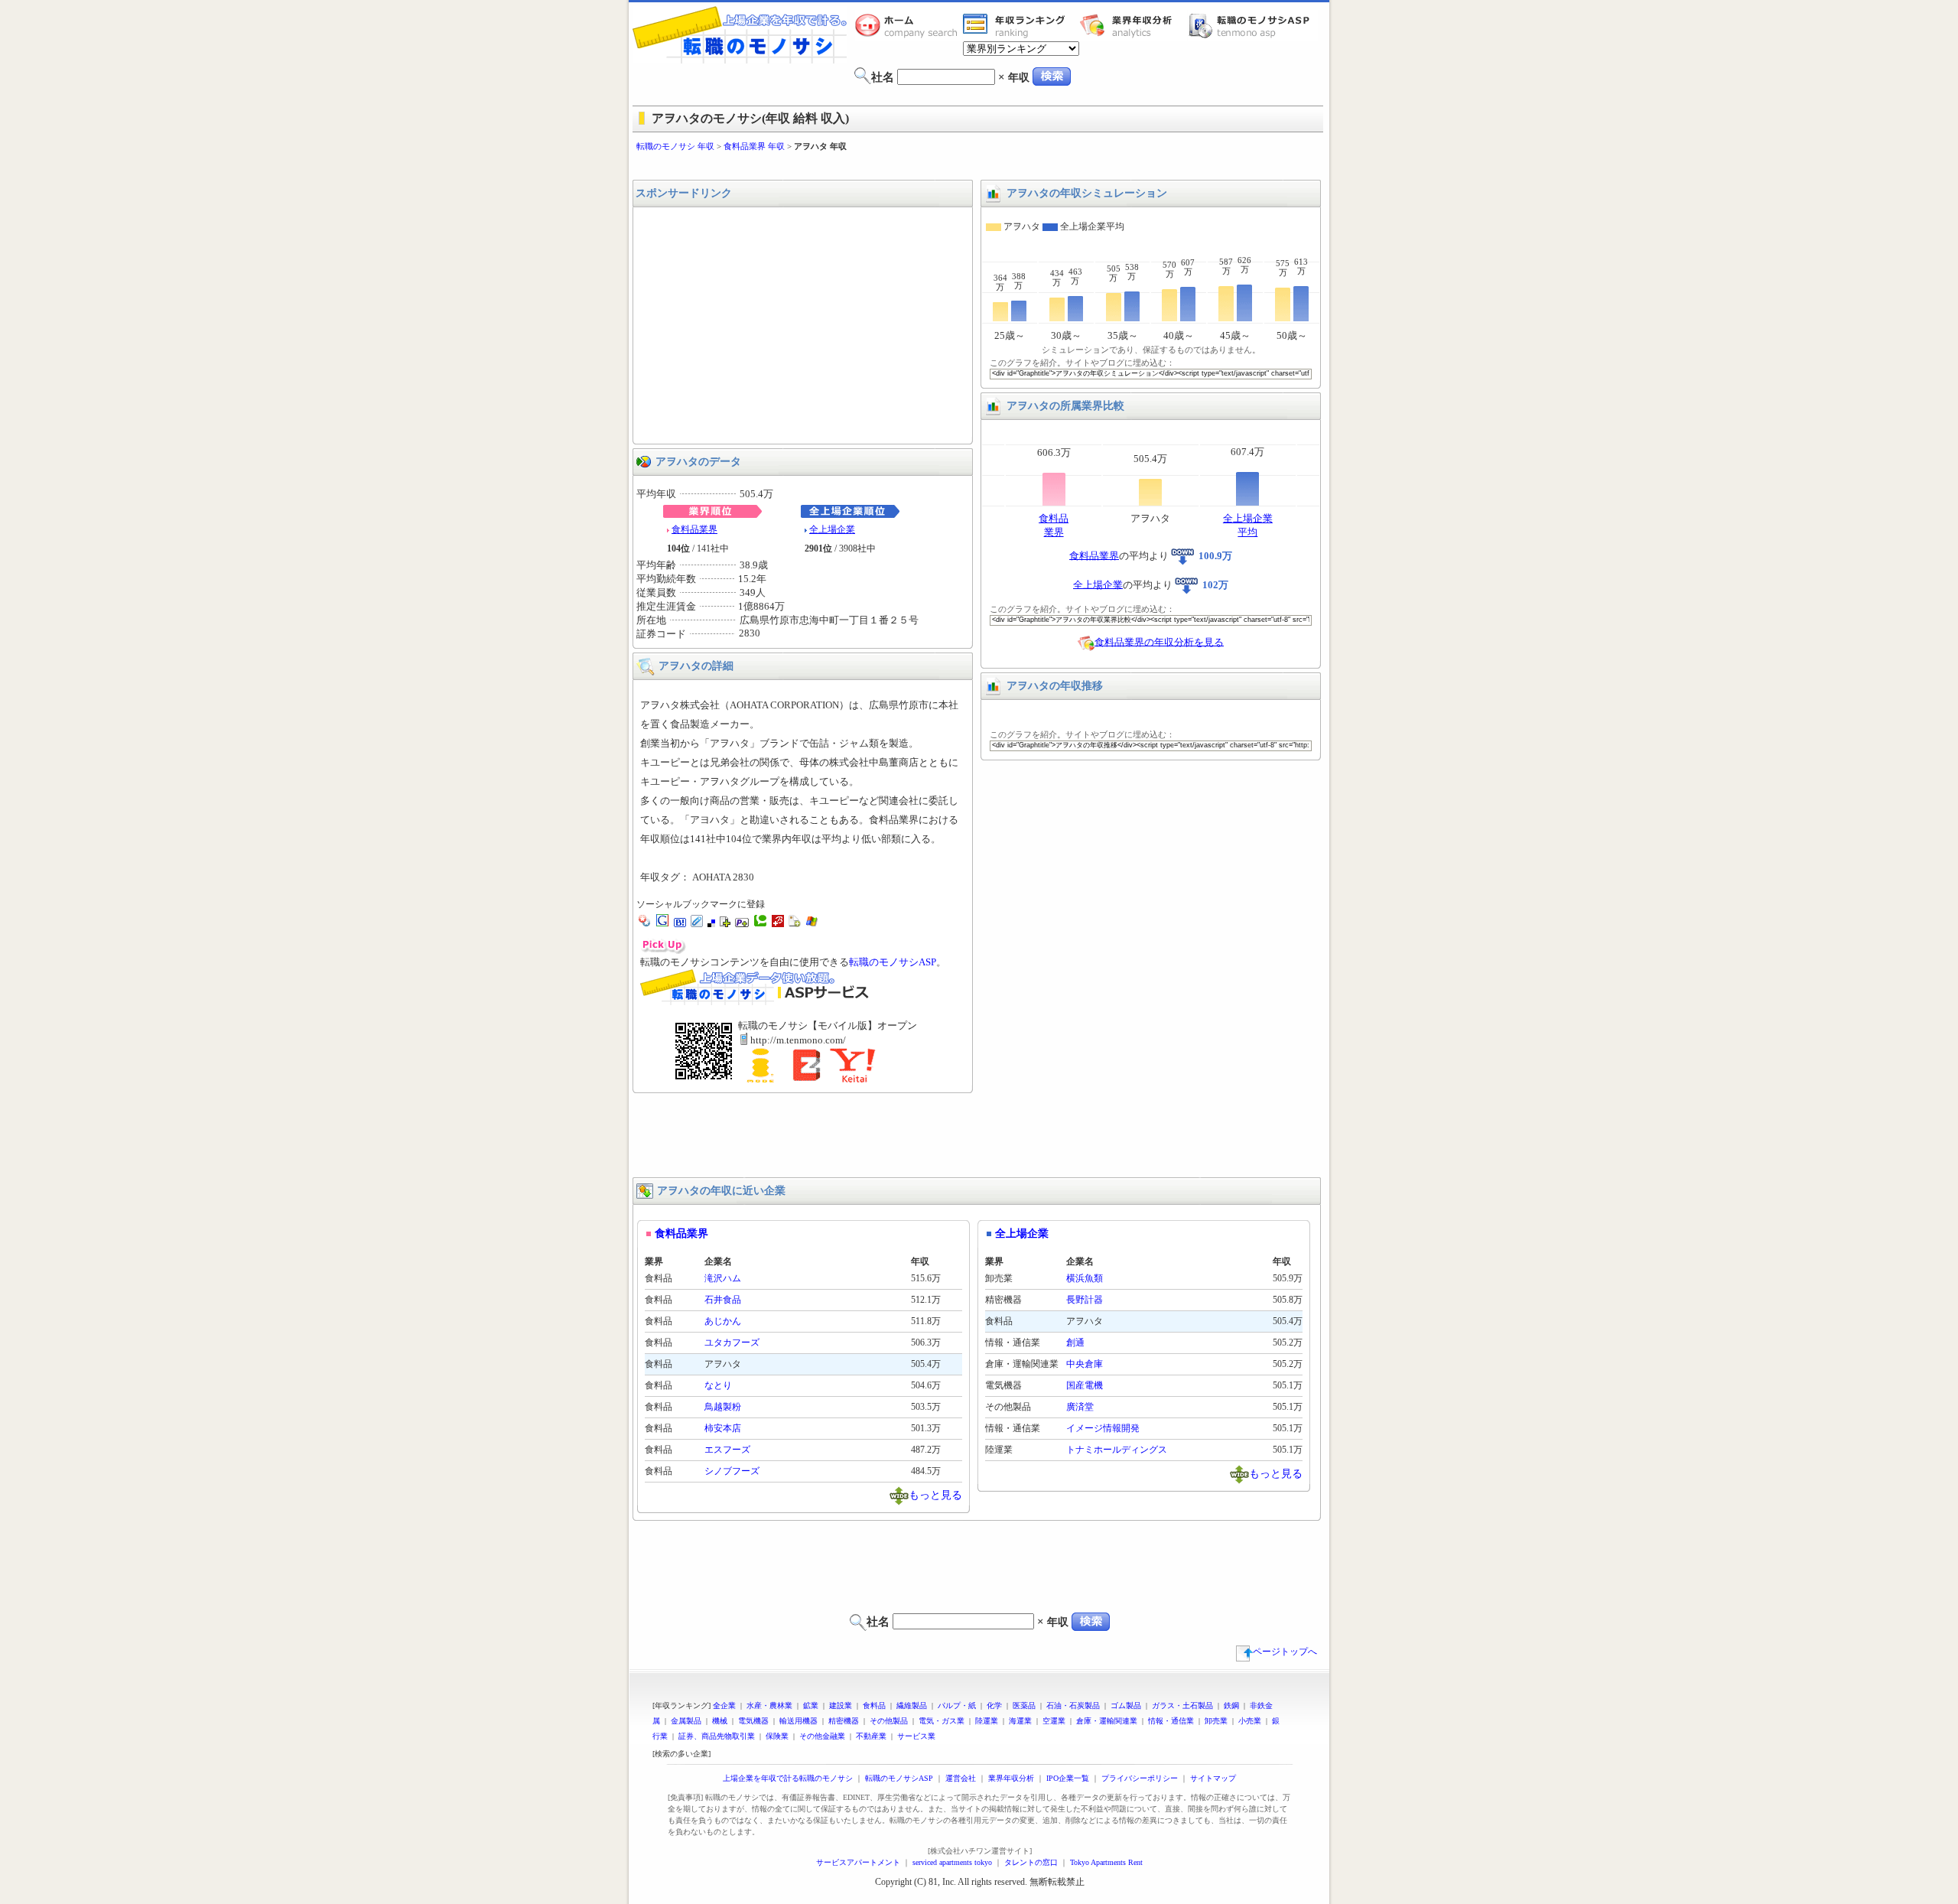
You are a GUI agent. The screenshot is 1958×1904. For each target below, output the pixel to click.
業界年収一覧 (1016, 25)
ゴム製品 (1126, 1705)
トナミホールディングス (1117, 1450)
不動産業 (871, 1736)
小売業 (1250, 1721)
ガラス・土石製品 (1182, 1705)
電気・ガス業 (942, 1721)
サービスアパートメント (858, 1862)
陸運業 (987, 1721)
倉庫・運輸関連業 (1107, 1721)
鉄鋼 (1231, 1705)
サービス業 (916, 1736)
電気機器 (753, 1721)
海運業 (1020, 1721)
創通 (1075, 1343)
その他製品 (889, 1721)
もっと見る (935, 1494)
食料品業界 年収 (754, 146)
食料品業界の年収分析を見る (1159, 641)
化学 (994, 1705)
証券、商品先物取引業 (717, 1736)
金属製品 (686, 1721)
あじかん (723, 1321)
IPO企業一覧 (1068, 1778)
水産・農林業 (769, 1705)
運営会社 (961, 1778)
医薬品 (1024, 1705)
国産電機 (1085, 1385)
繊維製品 (912, 1705)
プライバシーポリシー (1140, 1778)
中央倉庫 (1085, 1364)
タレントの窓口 (1031, 1862)
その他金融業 (822, 1736)
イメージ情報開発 (1103, 1428)
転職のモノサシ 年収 (675, 146)
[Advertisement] (979, 166)
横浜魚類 (1085, 1278)
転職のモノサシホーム (909, 25)
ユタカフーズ (732, 1343)
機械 (720, 1721)
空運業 (1054, 1721)
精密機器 (844, 1721)
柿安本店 (723, 1428)
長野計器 (1085, 1300)
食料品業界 (694, 529)
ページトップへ (1285, 1652)
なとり (718, 1385)
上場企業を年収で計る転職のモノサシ (788, 1778)
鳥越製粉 (723, 1407)
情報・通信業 (1171, 1721)
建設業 (841, 1705)
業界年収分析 (1133, 25)
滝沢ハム (723, 1278)
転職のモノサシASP (1253, 25)
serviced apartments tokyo (952, 1862)
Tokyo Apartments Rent (1106, 1862)
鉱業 (811, 1705)
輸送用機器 (798, 1721)
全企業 (724, 1705)
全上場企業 (832, 529)
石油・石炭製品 (1073, 1705)
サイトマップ (1213, 1778)
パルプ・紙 (957, 1705)
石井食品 (723, 1300)
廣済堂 (1080, 1407)
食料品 (874, 1705)
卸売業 (1216, 1721)
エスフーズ (727, 1450)
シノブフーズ (732, 1471)
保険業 (777, 1736)
